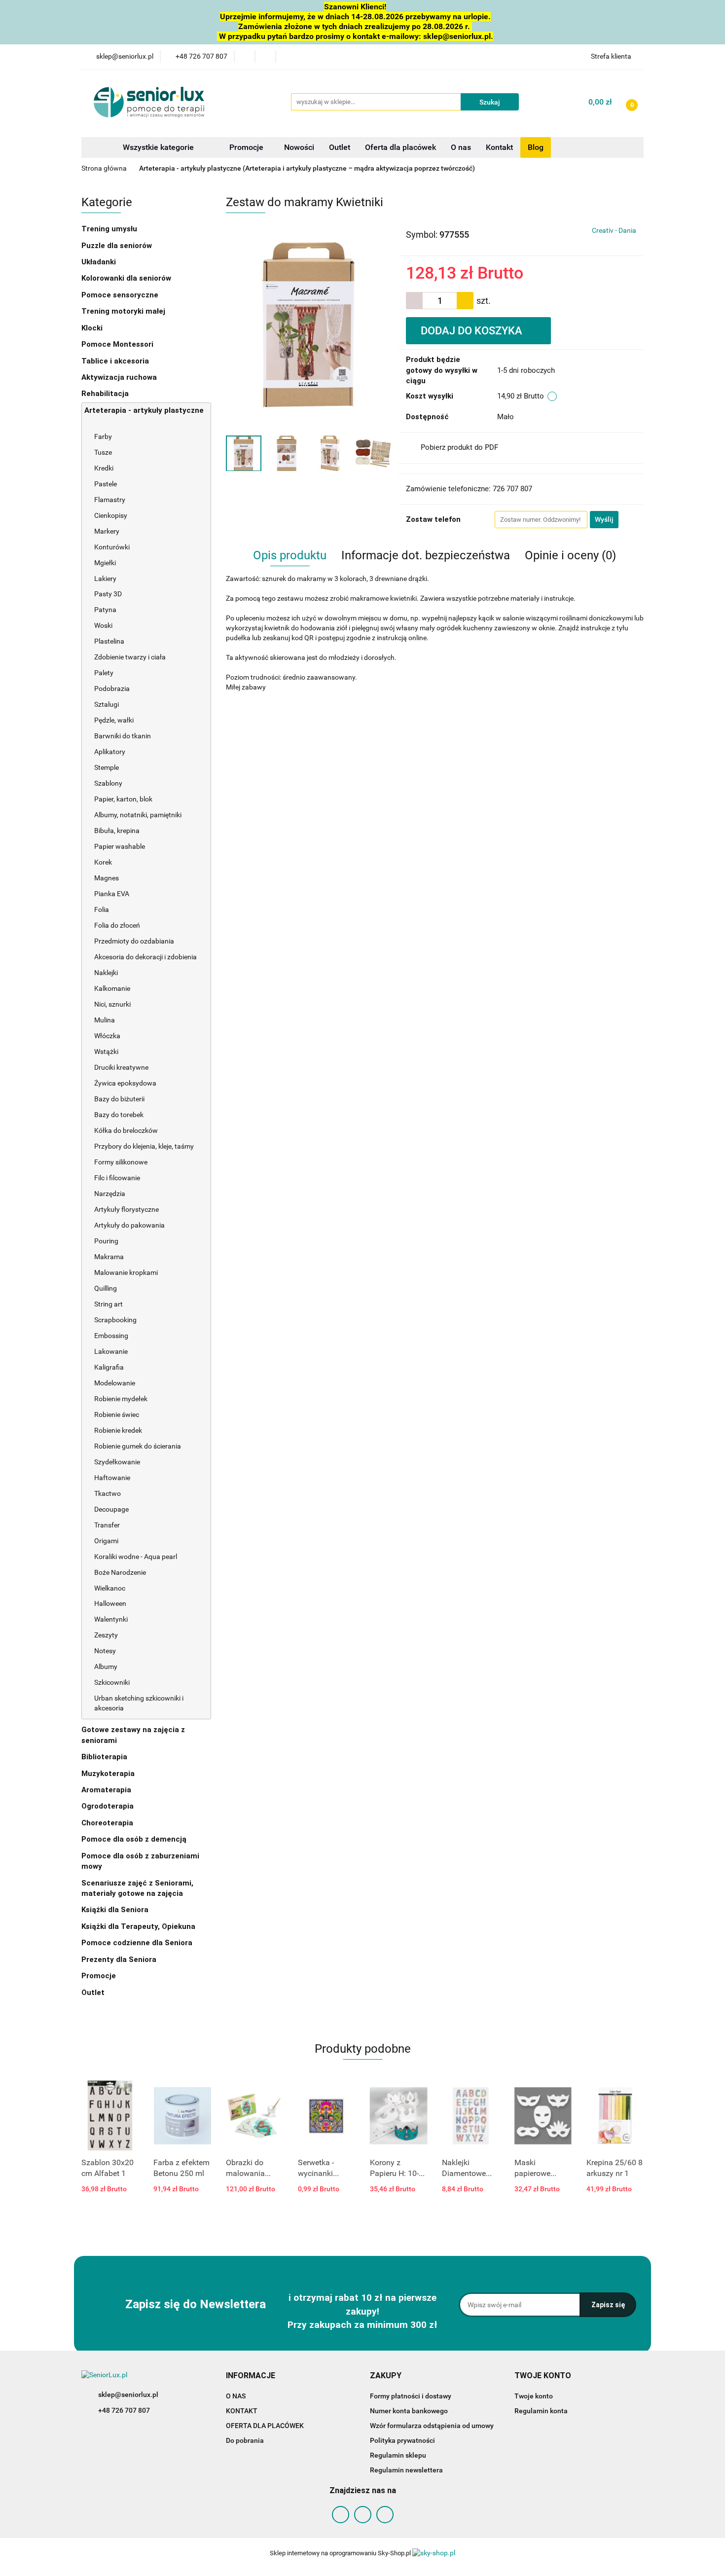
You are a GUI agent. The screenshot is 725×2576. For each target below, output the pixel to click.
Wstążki (106, 1052)
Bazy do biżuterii (119, 1099)
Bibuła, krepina (117, 831)
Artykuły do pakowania (129, 1225)
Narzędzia (110, 1194)
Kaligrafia (110, 1367)
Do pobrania (245, 2440)
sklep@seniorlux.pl (128, 2395)
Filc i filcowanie (118, 1178)
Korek (103, 862)
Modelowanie (115, 1383)
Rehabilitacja (106, 394)
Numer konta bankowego (409, 2411)
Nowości (299, 147)
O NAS (236, 2396)
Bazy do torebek (119, 1115)
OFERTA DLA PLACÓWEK (265, 2426)
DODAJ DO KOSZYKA (473, 331)
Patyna (105, 610)
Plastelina (109, 641)
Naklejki (106, 973)
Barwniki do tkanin (123, 736)
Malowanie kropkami (127, 1272)
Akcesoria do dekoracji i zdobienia (146, 957)
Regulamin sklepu (398, 2455)
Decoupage (112, 1509)
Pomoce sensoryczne (121, 295)
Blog (536, 147)
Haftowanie (112, 1478)
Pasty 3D (108, 594)
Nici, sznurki (112, 1004)
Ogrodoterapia (108, 1806)
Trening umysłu (110, 229)
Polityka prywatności (402, 2440)
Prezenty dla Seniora (120, 1959)
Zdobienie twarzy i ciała (130, 657)
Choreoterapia (107, 1823)
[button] (251, 2376)
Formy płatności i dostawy (411, 2396)
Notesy (105, 1651)
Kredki (104, 468)
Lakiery (105, 579)
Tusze (104, 452)
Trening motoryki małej (123, 311)
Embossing (112, 1336)
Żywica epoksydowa (125, 1083)
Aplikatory (110, 752)
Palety (104, 673)
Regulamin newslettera (406, 2470)
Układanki (99, 262)
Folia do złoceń (117, 925)
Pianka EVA (112, 894)
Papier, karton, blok (123, 799)
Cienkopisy (111, 515)
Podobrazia (112, 689)
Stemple (107, 767)
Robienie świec (117, 1415)
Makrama (109, 1257)
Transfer (107, 1525)
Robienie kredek (118, 1430)
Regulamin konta (541, 2411)
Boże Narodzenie (120, 1572)
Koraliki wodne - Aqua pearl (136, 1557)
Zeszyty (106, 1635)
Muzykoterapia (109, 1774)
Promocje (247, 147)
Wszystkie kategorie (157, 147)
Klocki (93, 328)
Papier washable (120, 846)
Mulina (105, 1020)
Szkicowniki (112, 1682)
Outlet (340, 147)
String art (109, 1304)
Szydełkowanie (117, 1462)
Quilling (106, 1288)
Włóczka (107, 1036)
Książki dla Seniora (116, 1910)
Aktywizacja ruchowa (120, 377)
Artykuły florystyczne (127, 1209)
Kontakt (499, 147)
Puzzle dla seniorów (118, 246)
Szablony (109, 783)
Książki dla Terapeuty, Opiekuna (138, 1926)
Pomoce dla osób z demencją (135, 1839)
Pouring (107, 1241)
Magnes (107, 878)
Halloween (110, 1603)
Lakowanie (112, 1351)
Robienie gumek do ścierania (138, 1446)
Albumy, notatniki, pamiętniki (138, 815)
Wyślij (604, 519)
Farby (104, 436)
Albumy (106, 1667)
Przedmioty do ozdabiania (135, 941)
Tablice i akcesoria (115, 361)
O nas (461, 147)
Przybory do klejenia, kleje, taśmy (144, 1146)
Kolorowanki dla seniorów (127, 278)
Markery (108, 531)
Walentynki (111, 1619)
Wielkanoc (110, 1588)
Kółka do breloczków (126, 1130)
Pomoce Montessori (117, 344)
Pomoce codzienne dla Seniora (137, 1943)
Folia (102, 909)
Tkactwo (108, 1493)
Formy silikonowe (121, 1162)
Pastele (106, 484)
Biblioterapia (104, 1757)
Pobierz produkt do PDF (459, 447)
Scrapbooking (116, 1320)
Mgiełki (105, 563)
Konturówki (113, 547)
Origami (106, 1541)
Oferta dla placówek (400, 147)
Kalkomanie (112, 988)
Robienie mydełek (121, 1399)
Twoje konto (534, 2396)
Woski (103, 625)
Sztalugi (107, 704)
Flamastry (110, 500)
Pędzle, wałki (114, 720)
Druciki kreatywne (121, 1067)
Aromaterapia (106, 1790)
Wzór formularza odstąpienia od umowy (432, 2426)
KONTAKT (242, 2411)
